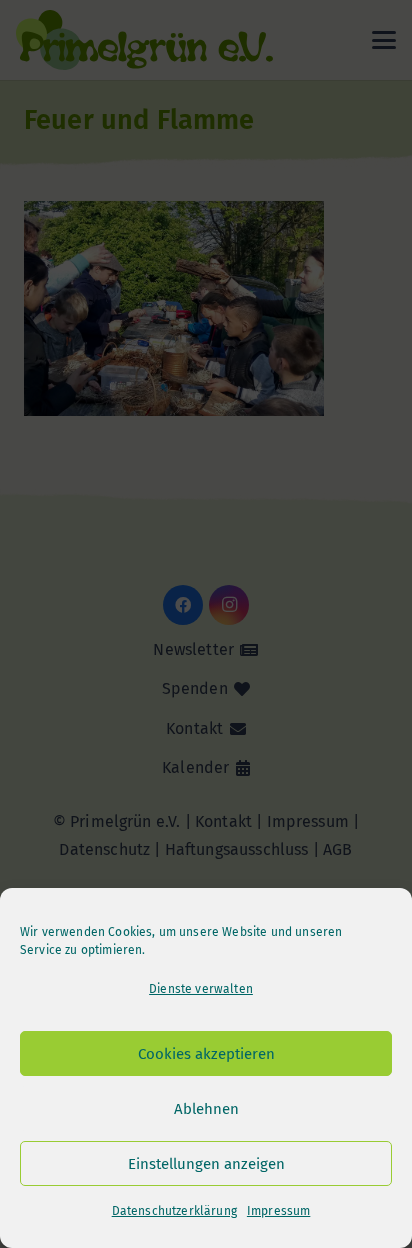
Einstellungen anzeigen (206, 1164)
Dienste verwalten (201, 989)
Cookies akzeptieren (206, 1054)
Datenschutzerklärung (174, 1211)
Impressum (278, 1211)
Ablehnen (206, 1109)
